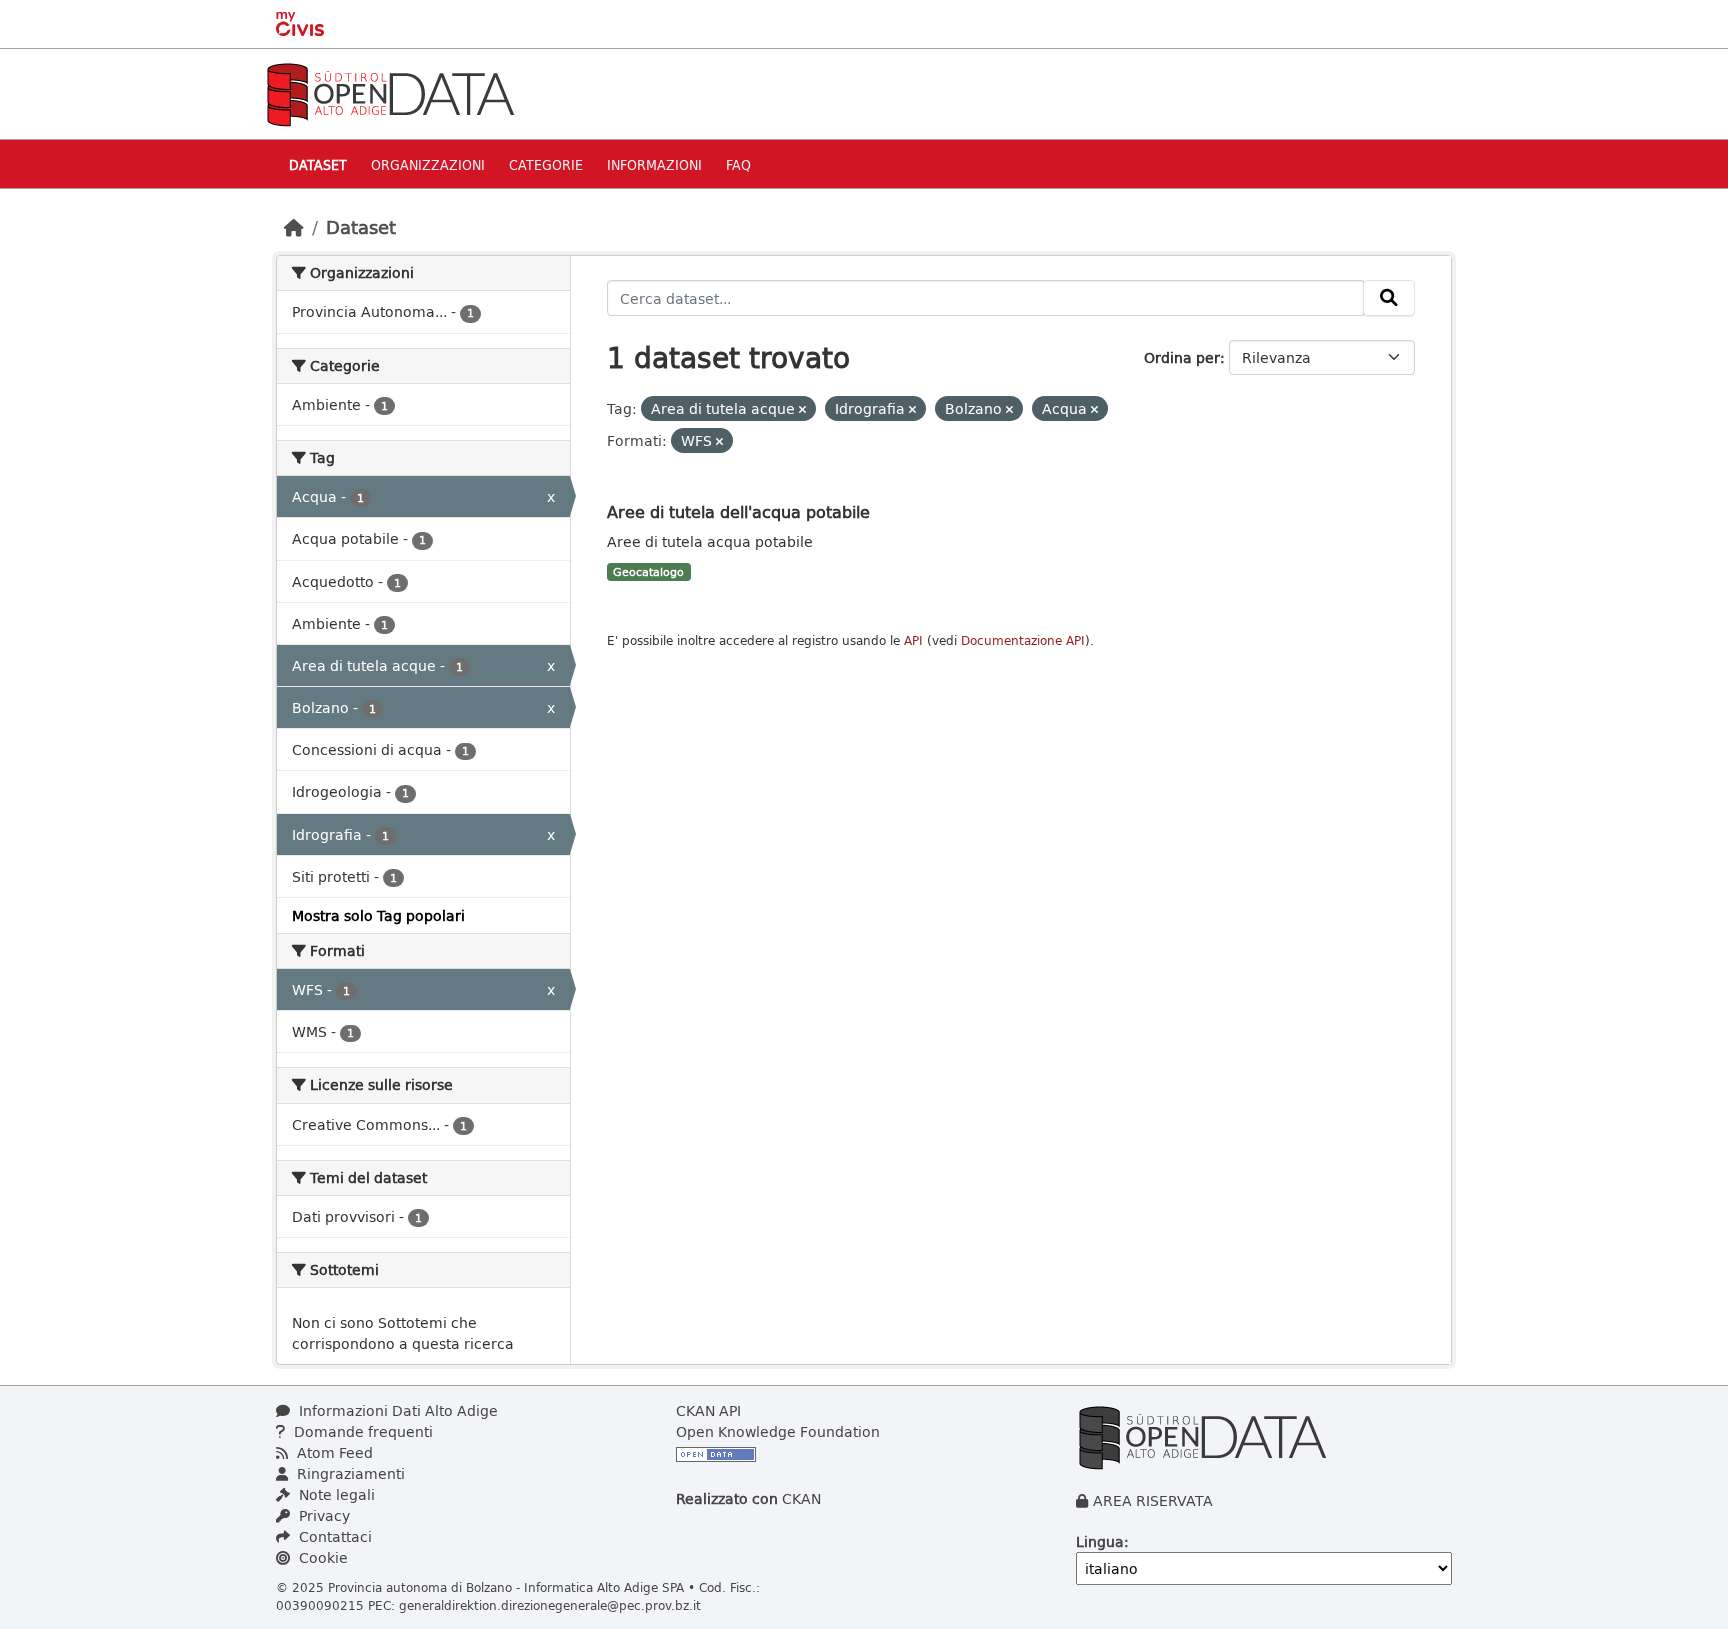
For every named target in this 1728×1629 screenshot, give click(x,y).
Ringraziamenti (349, 1473)
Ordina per (1182, 357)
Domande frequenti (361, 1431)
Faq (738, 164)
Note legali (335, 1494)
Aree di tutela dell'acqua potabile (738, 511)
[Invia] (1389, 298)
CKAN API (708, 1410)
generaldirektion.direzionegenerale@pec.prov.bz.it (550, 1605)
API (913, 640)
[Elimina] (802, 409)
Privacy (322, 1515)
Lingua (1100, 1541)
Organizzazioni (428, 164)
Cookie (321, 1557)
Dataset (318, 164)
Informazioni (654, 164)
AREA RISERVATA (1153, 1500)
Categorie (546, 164)
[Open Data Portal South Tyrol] (390, 92)
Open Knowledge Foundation (778, 1431)
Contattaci (333, 1536)
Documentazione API (1023, 640)
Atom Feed (333, 1452)
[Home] (294, 227)
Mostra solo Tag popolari (378, 915)
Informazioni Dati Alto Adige (396, 1410)
